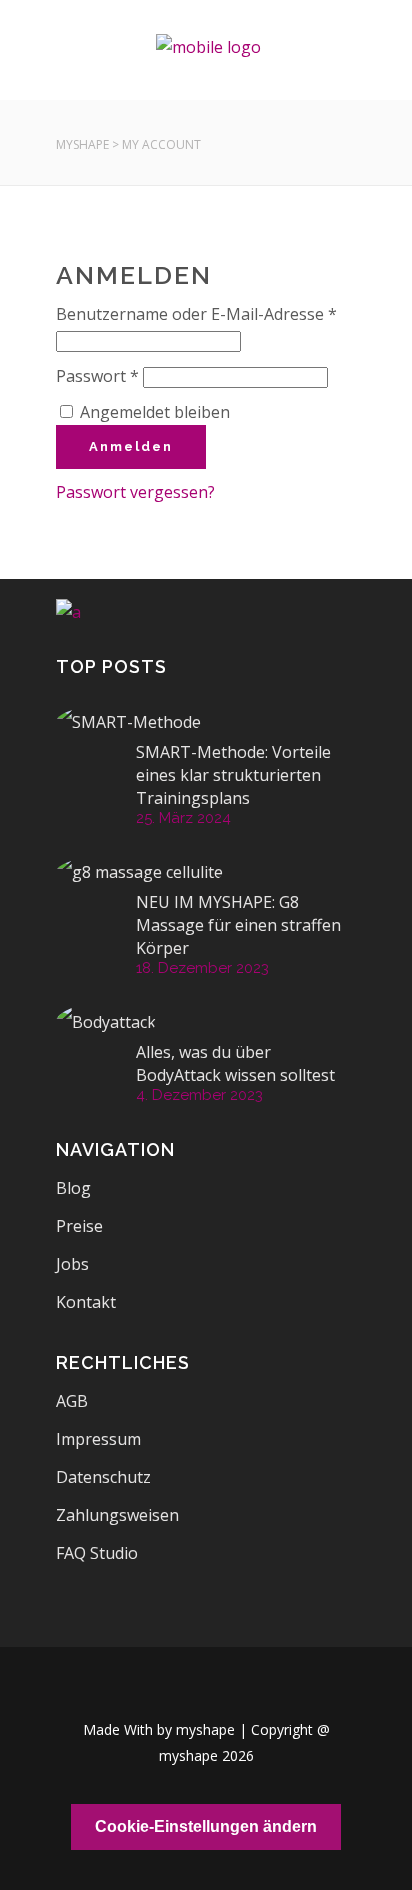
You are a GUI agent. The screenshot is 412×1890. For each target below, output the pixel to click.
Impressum (98, 1439)
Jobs (72, 1264)
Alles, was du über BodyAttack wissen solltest (235, 1063)
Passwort (97, 376)
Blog (73, 1188)
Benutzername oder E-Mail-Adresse (196, 314)
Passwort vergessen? (135, 492)
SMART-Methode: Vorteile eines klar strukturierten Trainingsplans (233, 775)
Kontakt (86, 1302)
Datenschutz (103, 1477)
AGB (72, 1401)
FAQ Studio (97, 1553)
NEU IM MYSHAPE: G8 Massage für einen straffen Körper (238, 925)
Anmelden (131, 446)
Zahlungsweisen (117, 1515)
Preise (79, 1226)
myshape (82, 144)
